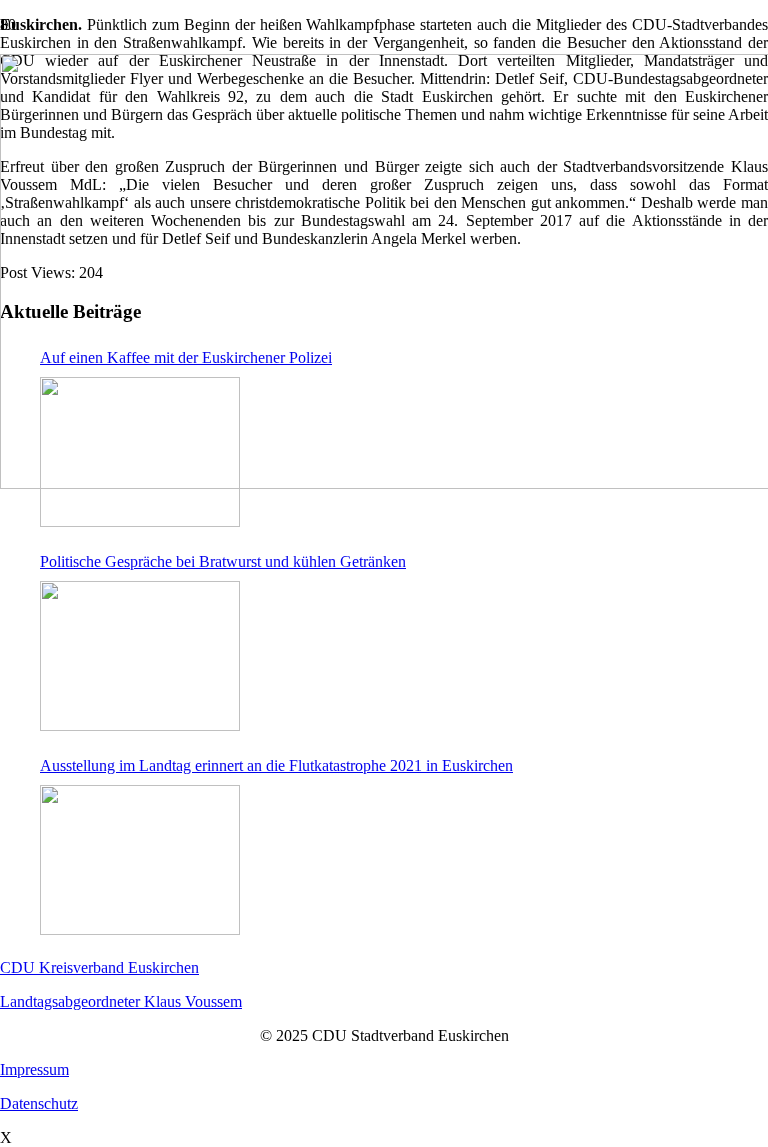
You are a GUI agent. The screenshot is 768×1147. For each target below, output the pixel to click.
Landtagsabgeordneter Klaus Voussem (121, 1001)
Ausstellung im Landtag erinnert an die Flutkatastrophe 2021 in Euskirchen (276, 765)
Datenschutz (39, 1103)
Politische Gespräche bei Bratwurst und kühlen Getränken (223, 561)
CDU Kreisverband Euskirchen (99, 967)
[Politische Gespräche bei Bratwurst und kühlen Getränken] (140, 656)
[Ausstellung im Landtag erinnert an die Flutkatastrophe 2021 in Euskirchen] (140, 860)
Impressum (34, 1069)
